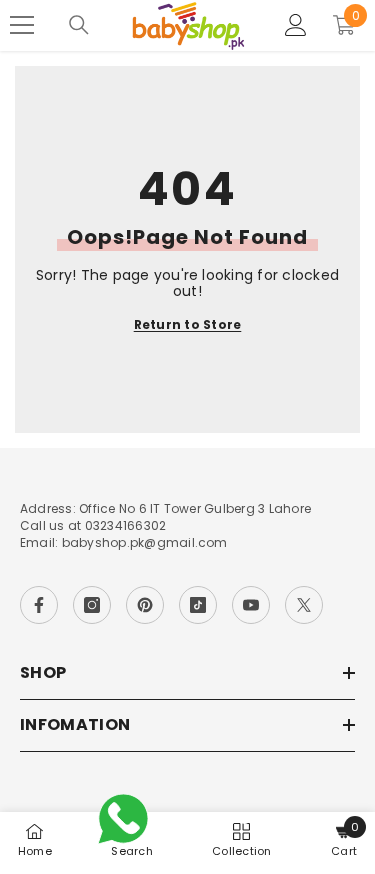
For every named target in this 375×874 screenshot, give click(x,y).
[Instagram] (92, 605)
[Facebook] (39, 605)
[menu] (22, 25)
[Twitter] (304, 605)
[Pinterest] (145, 605)
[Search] (79, 25)
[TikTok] (198, 605)
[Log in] (296, 25)
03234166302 (126, 525)
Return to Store (188, 325)
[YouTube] (251, 605)
